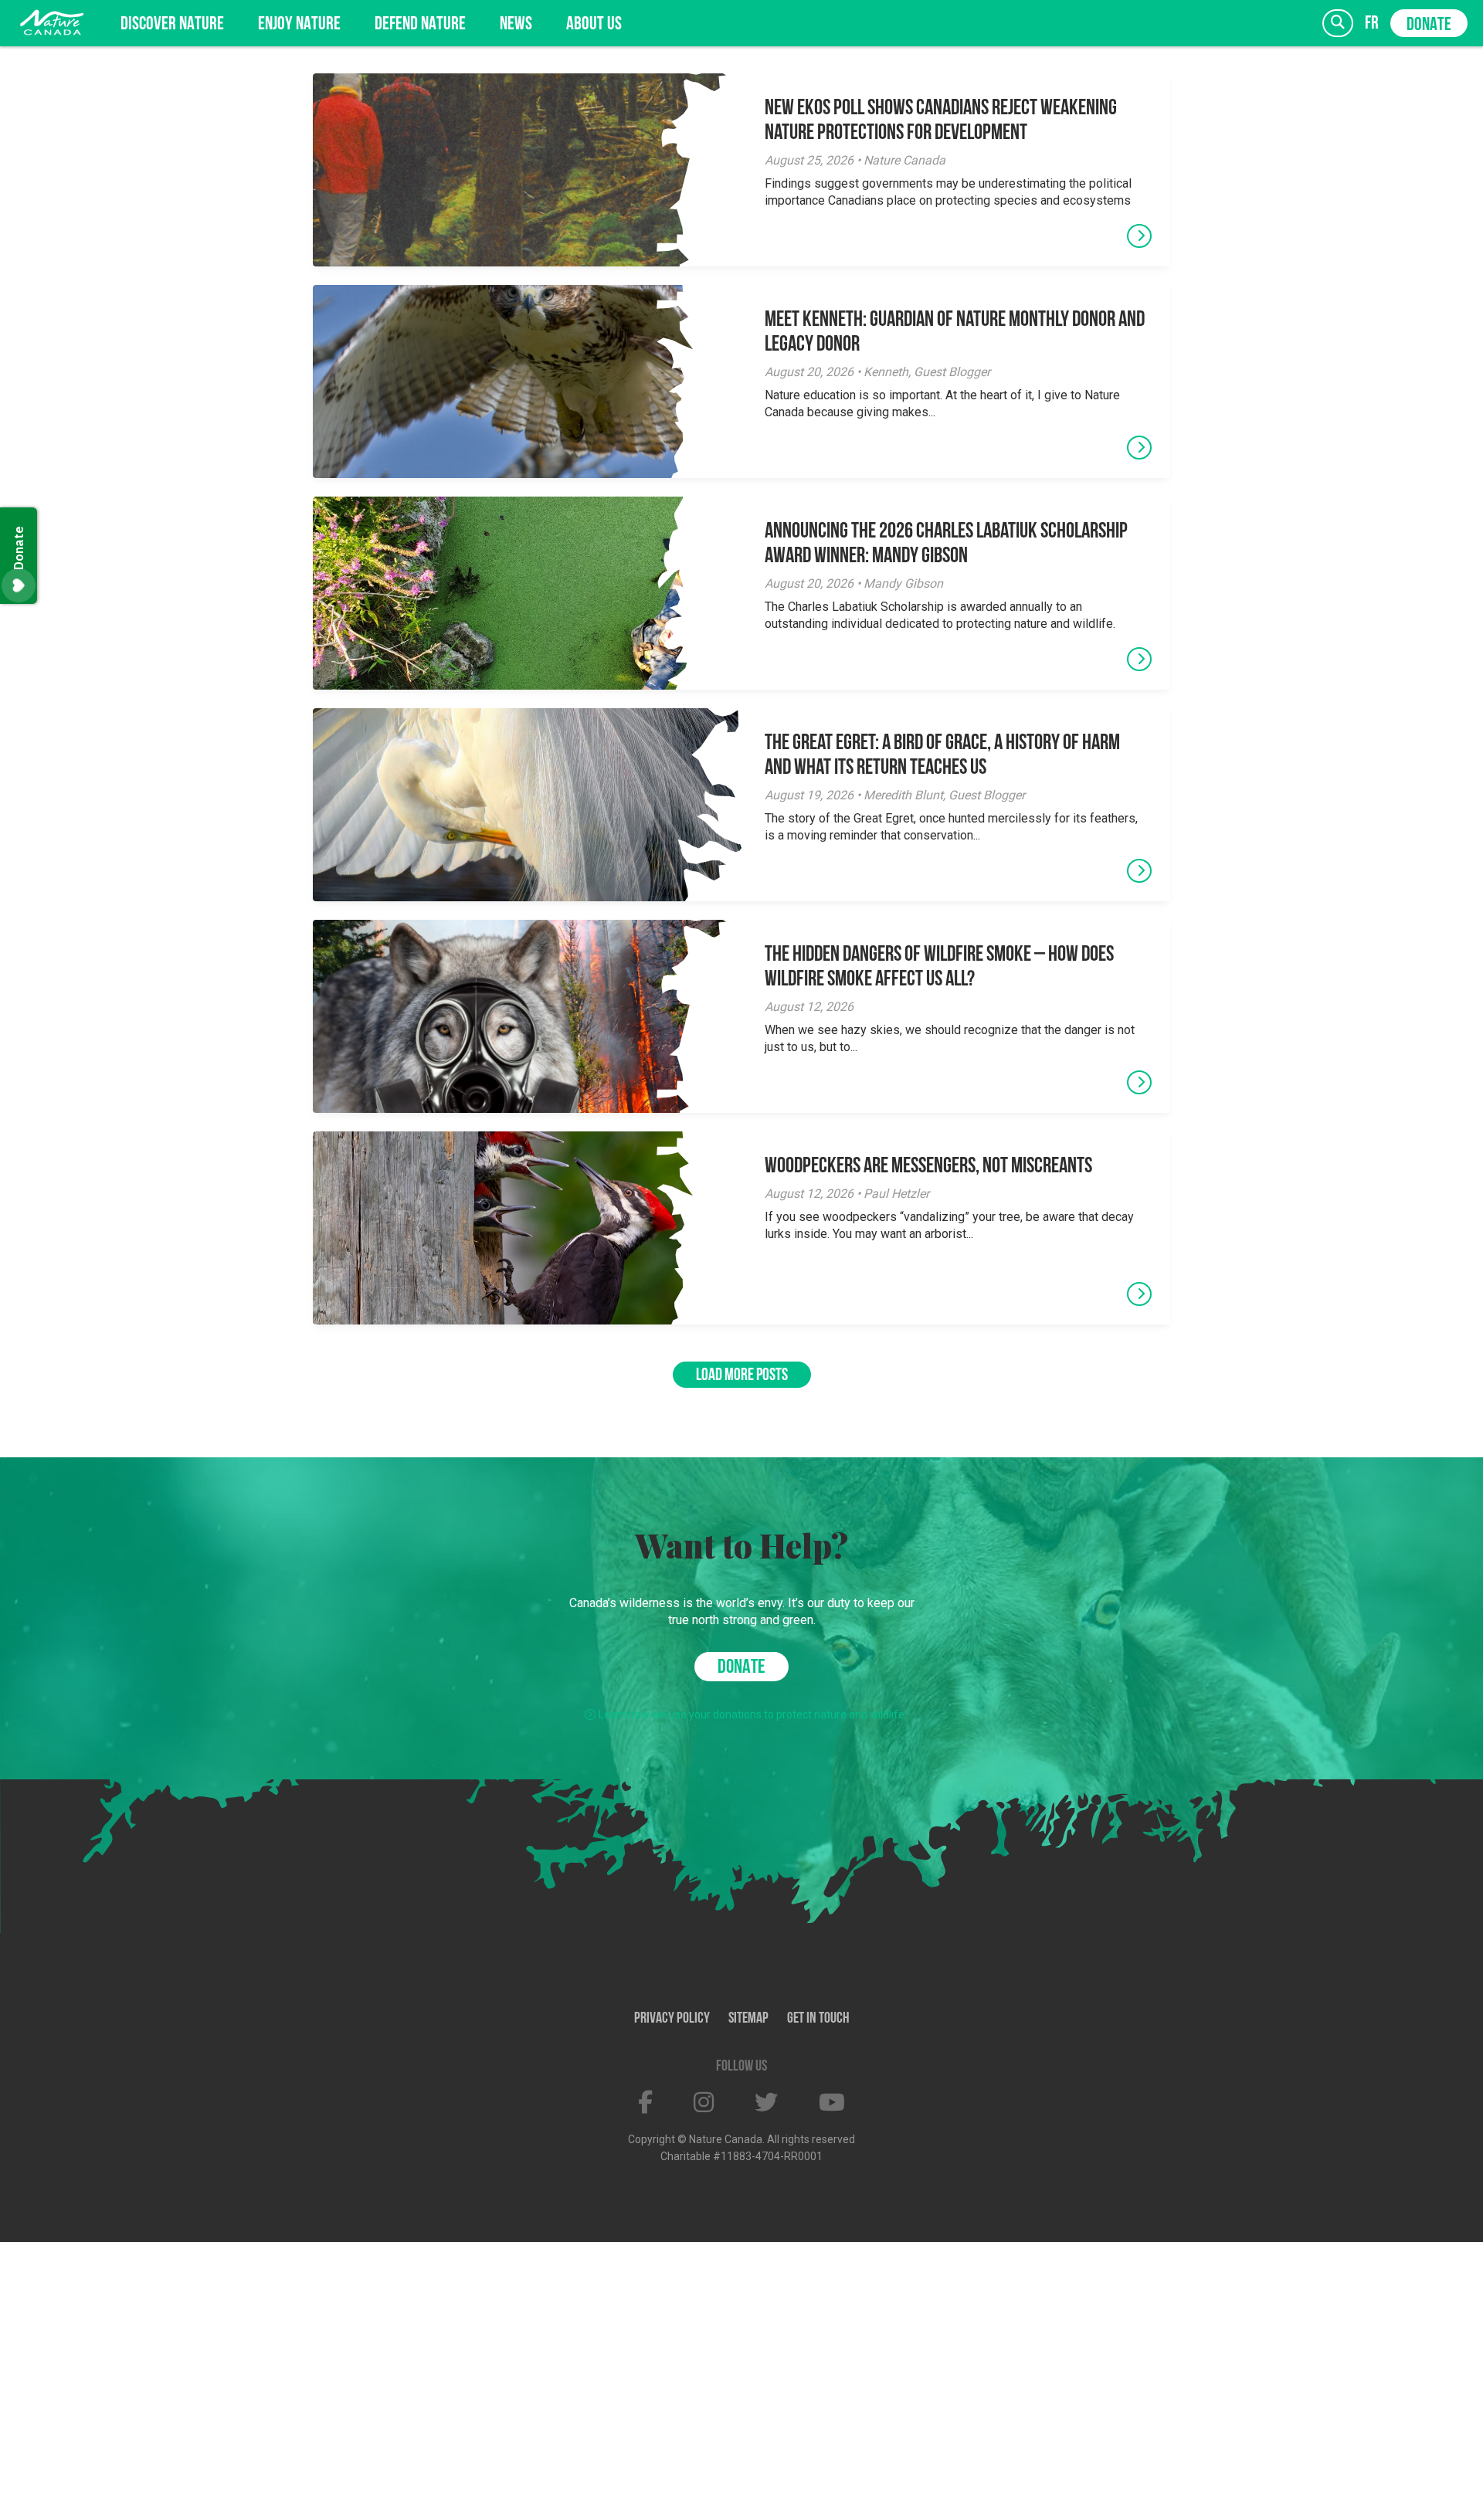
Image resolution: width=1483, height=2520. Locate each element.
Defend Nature (420, 25)
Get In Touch (818, 2019)
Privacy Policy (672, 2019)
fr (1372, 24)
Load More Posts (742, 1376)
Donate (1429, 25)
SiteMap (748, 2019)
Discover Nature (172, 25)
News (516, 25)
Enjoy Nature (299, 25)
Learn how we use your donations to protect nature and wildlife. (753, 1714)
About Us (594, 25)
